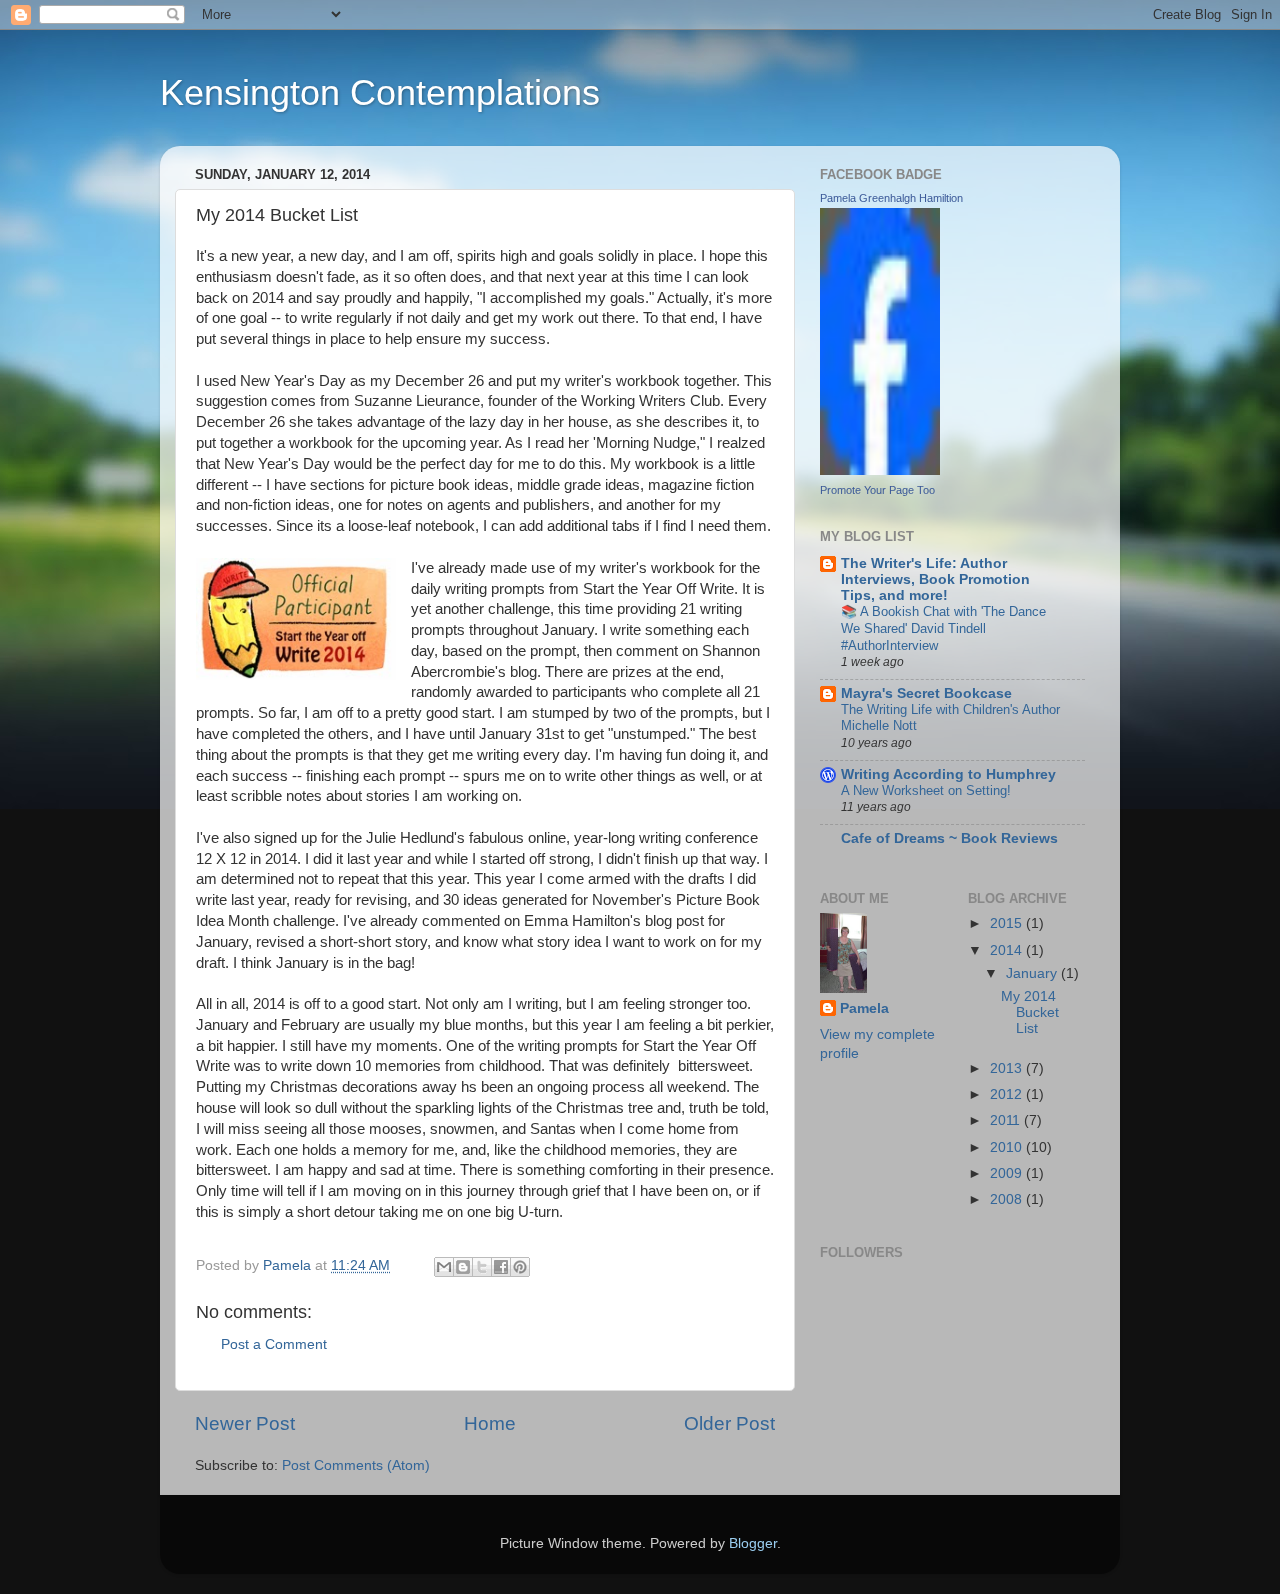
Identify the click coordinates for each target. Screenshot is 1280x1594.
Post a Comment (274, 1344)
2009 (1008, 1173)
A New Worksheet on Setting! (926, 790)
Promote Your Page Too (877, 490)
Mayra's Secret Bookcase (926, 693)
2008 (1008, 1199)
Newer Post (245, 1423)
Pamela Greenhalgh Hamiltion (891, 198)
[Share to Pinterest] (520, 1267)
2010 (1008, 1147)
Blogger (753, 1543)
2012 (1008, 1094)
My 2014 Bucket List (1030, 1012)
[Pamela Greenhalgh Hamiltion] (880, 470)
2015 (1008, 923)
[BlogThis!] (463, 1267)
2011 (1007, 1120)
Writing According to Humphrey (948, 774)
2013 (1008, 1068)
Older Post (729, 1423)
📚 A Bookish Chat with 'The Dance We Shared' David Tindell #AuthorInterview (943, 628)
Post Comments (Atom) (356, 1465)
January (1033, 973)
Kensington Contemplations (380, 92)
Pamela (864, 1008)
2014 (1008, 950)
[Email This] (444, 1267)
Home (490, 1423)
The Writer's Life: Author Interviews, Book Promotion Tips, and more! (935, 579)
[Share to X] (482, 1267)
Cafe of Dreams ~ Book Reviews (949, 838)
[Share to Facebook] (501, 1267)
